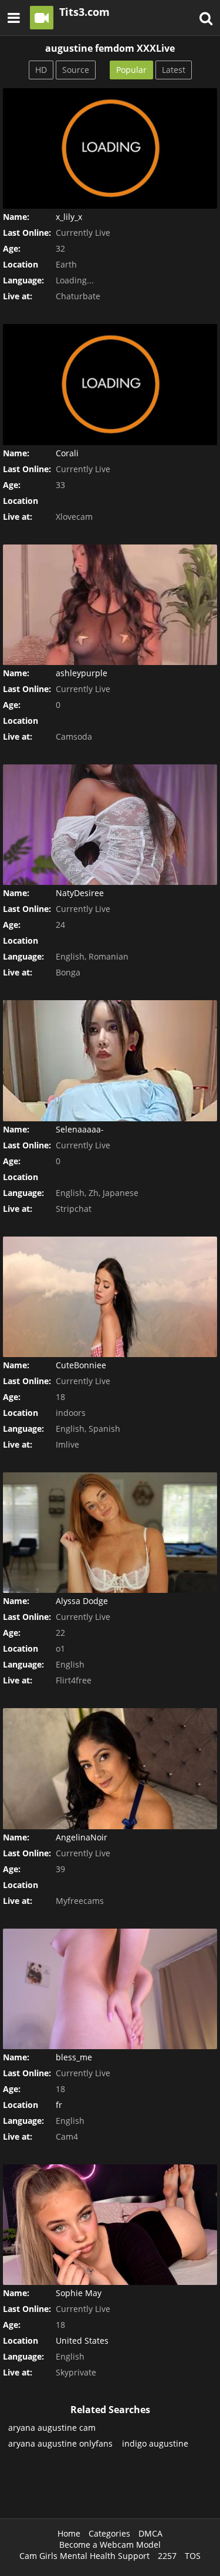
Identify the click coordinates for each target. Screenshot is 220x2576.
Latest (174, 70)
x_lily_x (69, 217)
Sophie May (79, 2293)
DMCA (150, 2533)
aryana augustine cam (52, 2428)
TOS (193, 2556)
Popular (131, 70)
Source (76, 70)
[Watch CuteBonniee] (110, 1297)
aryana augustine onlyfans (60, 2443)
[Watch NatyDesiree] (110, 825)
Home (69, 2533)
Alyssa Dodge (82, 1601)
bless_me (74, 2057)
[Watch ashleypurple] (110, 605)
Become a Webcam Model (110, 2545)
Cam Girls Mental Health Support (84, 2556)
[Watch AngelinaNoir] (110, 1768)
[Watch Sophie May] (110, 2225)
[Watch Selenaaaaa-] (110, 1060)
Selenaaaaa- (80, 1129)
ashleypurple (82, 673)
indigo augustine (155, 2443)
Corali (67, 453)
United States (82, 2341)
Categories (109, 2533)
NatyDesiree (80, 893)
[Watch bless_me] (110, 1989)
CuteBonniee (81, 1365)
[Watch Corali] (110, 384)
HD (41, 70)
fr (59, 2105)
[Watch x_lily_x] (110, 148)
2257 (167, 2556)
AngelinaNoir (82, 1837)
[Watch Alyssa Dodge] (110, 1533)
